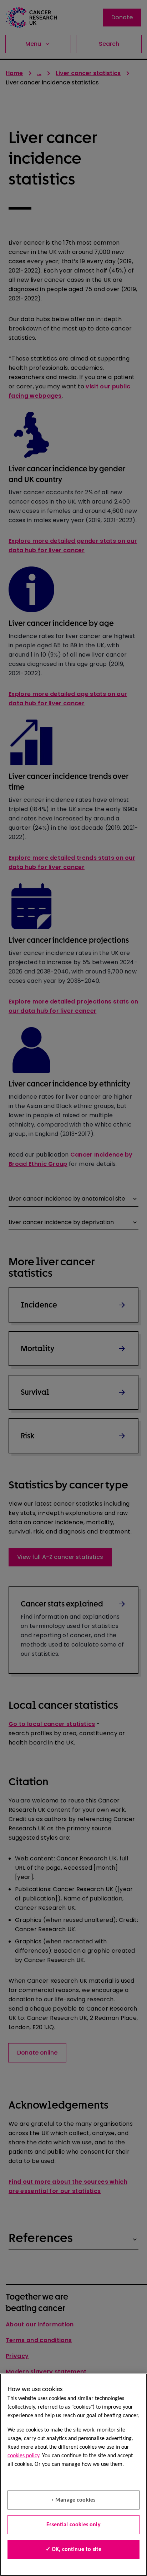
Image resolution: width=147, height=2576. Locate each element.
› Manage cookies (74, 2500)
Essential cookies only (73, 2525)
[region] (73, 2475)
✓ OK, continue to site (74, 2550)
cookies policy (23, 2456)
